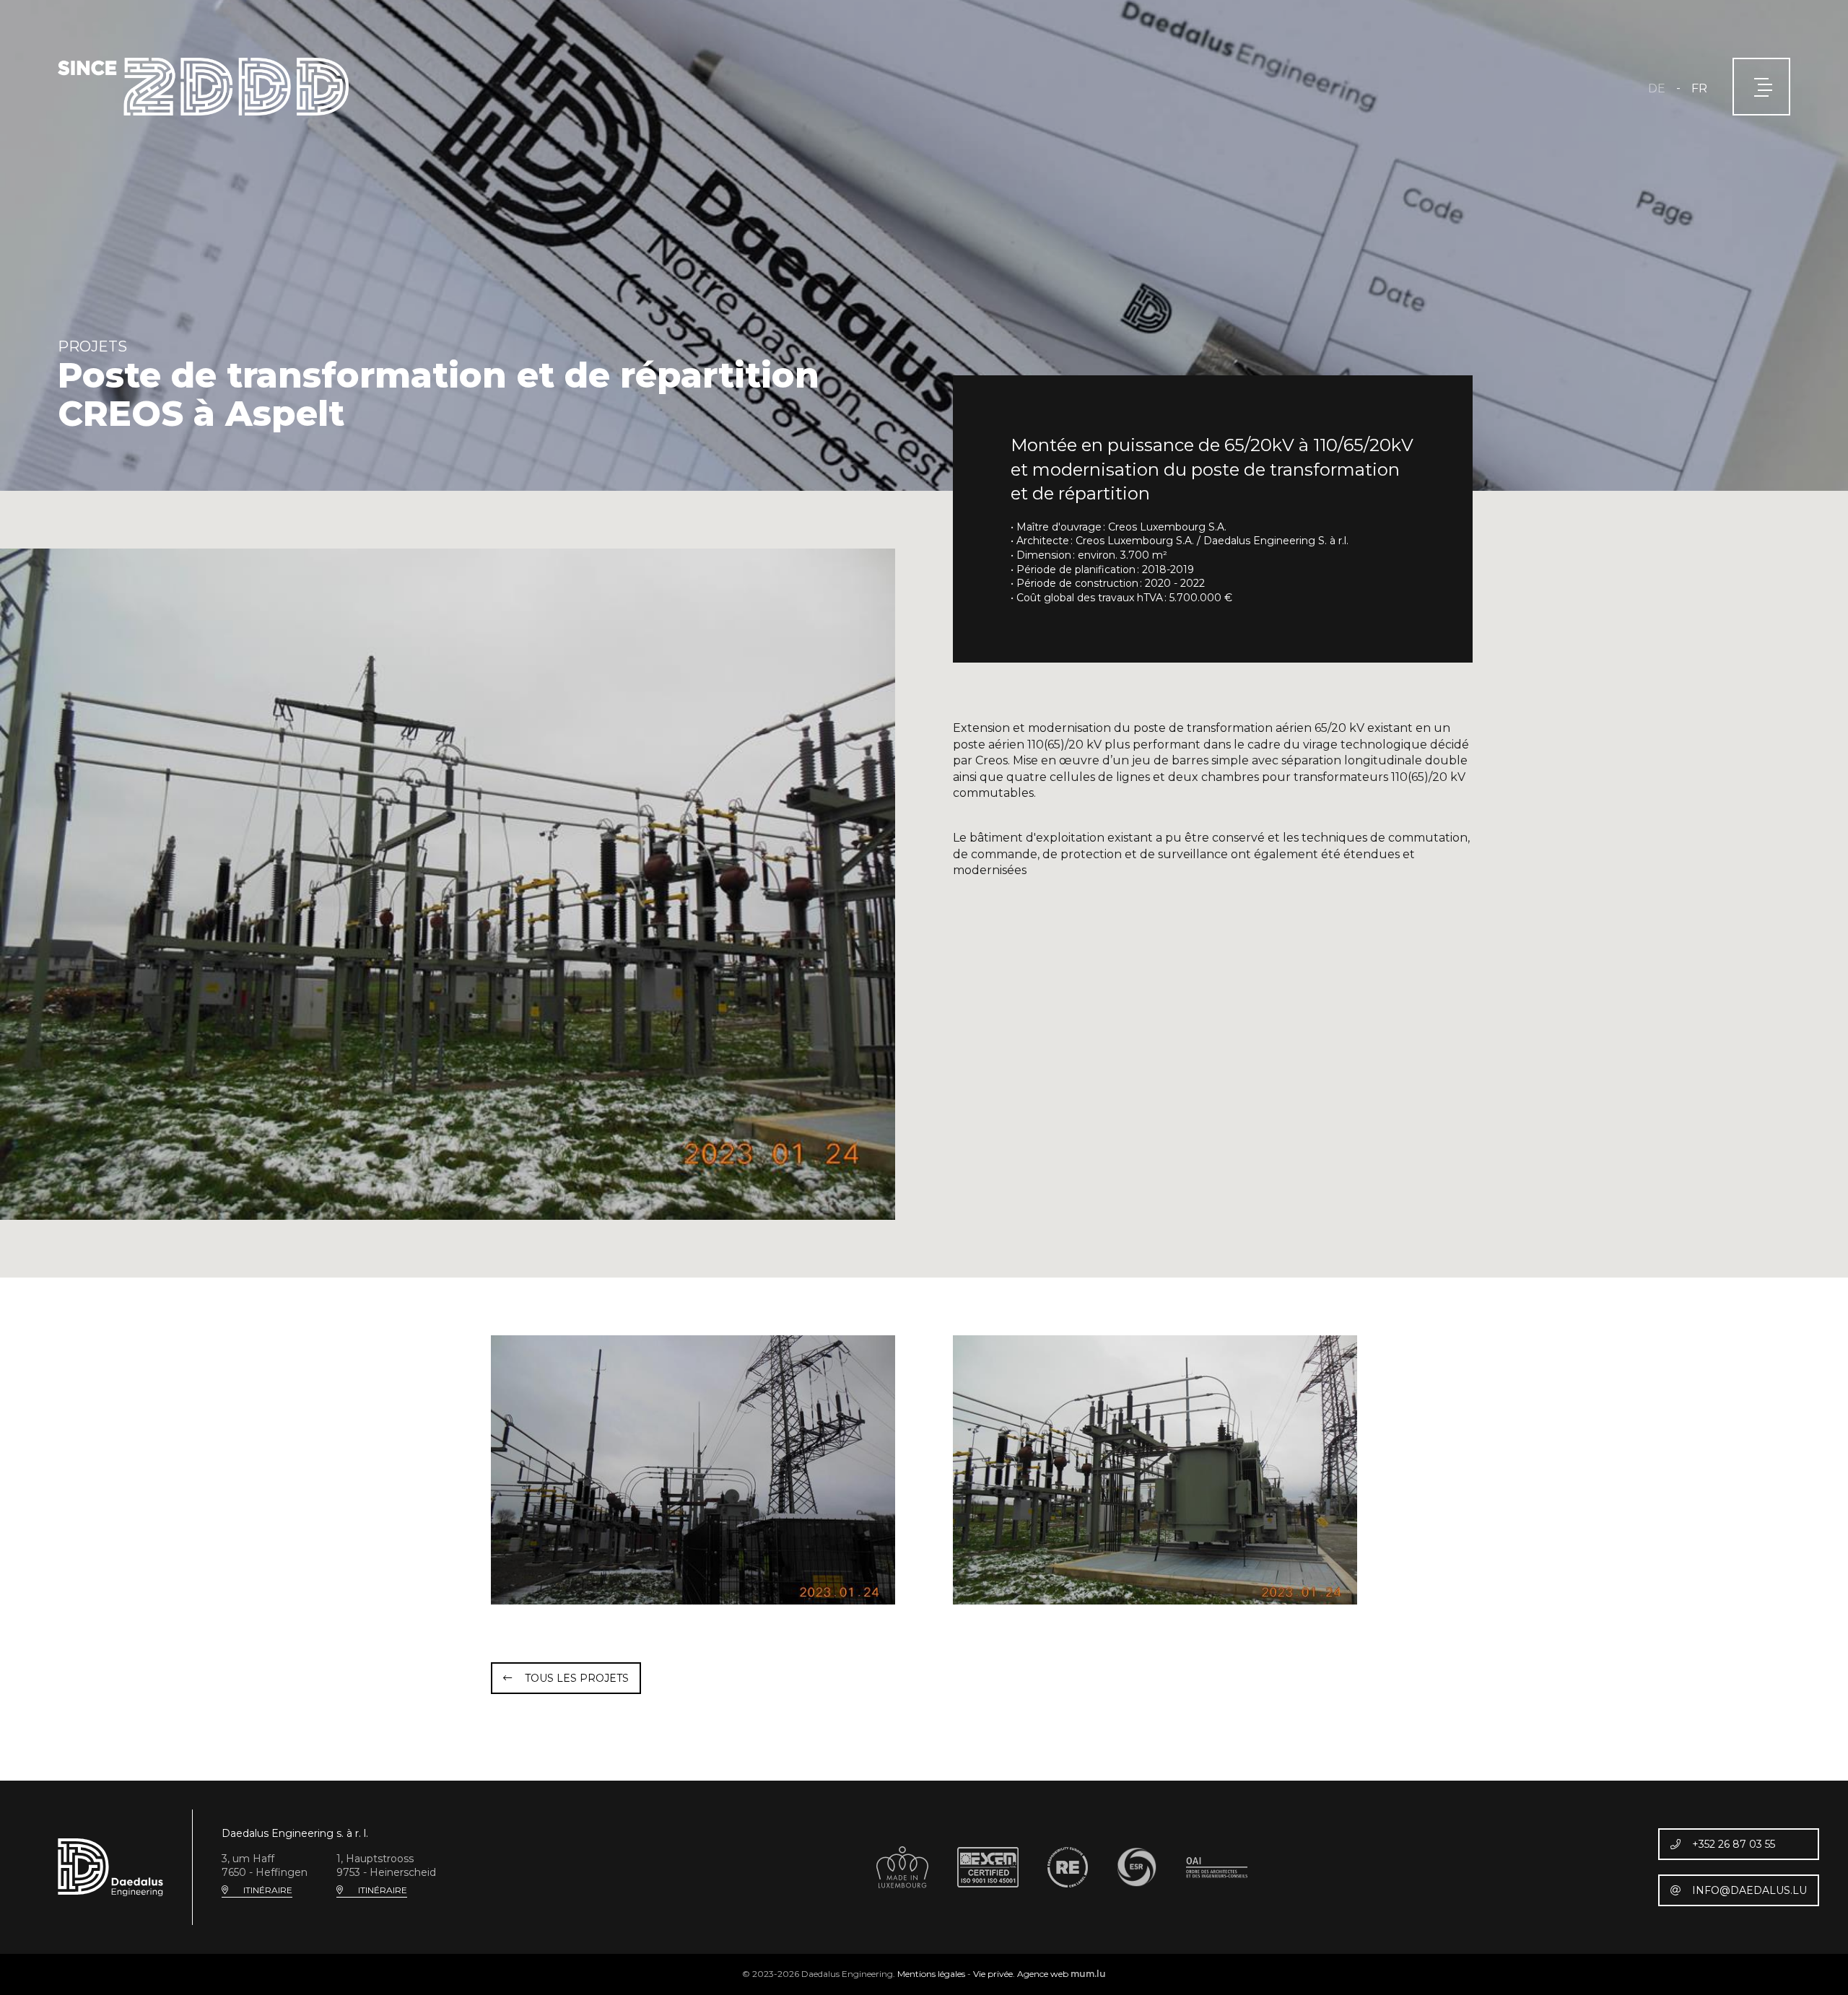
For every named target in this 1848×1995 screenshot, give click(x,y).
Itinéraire (268, 1890)
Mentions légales (931, 1974)
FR (1699, 88)
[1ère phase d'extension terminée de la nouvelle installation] (448, 883)
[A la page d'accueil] (203, 87)
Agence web (1043, 1974)
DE (1657, 88)
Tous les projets (577, 1678)
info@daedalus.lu (1749, 1890)
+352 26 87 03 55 (1734, 1844)
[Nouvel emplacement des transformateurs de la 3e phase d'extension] (1155, 1470)
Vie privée (993, 1974)
